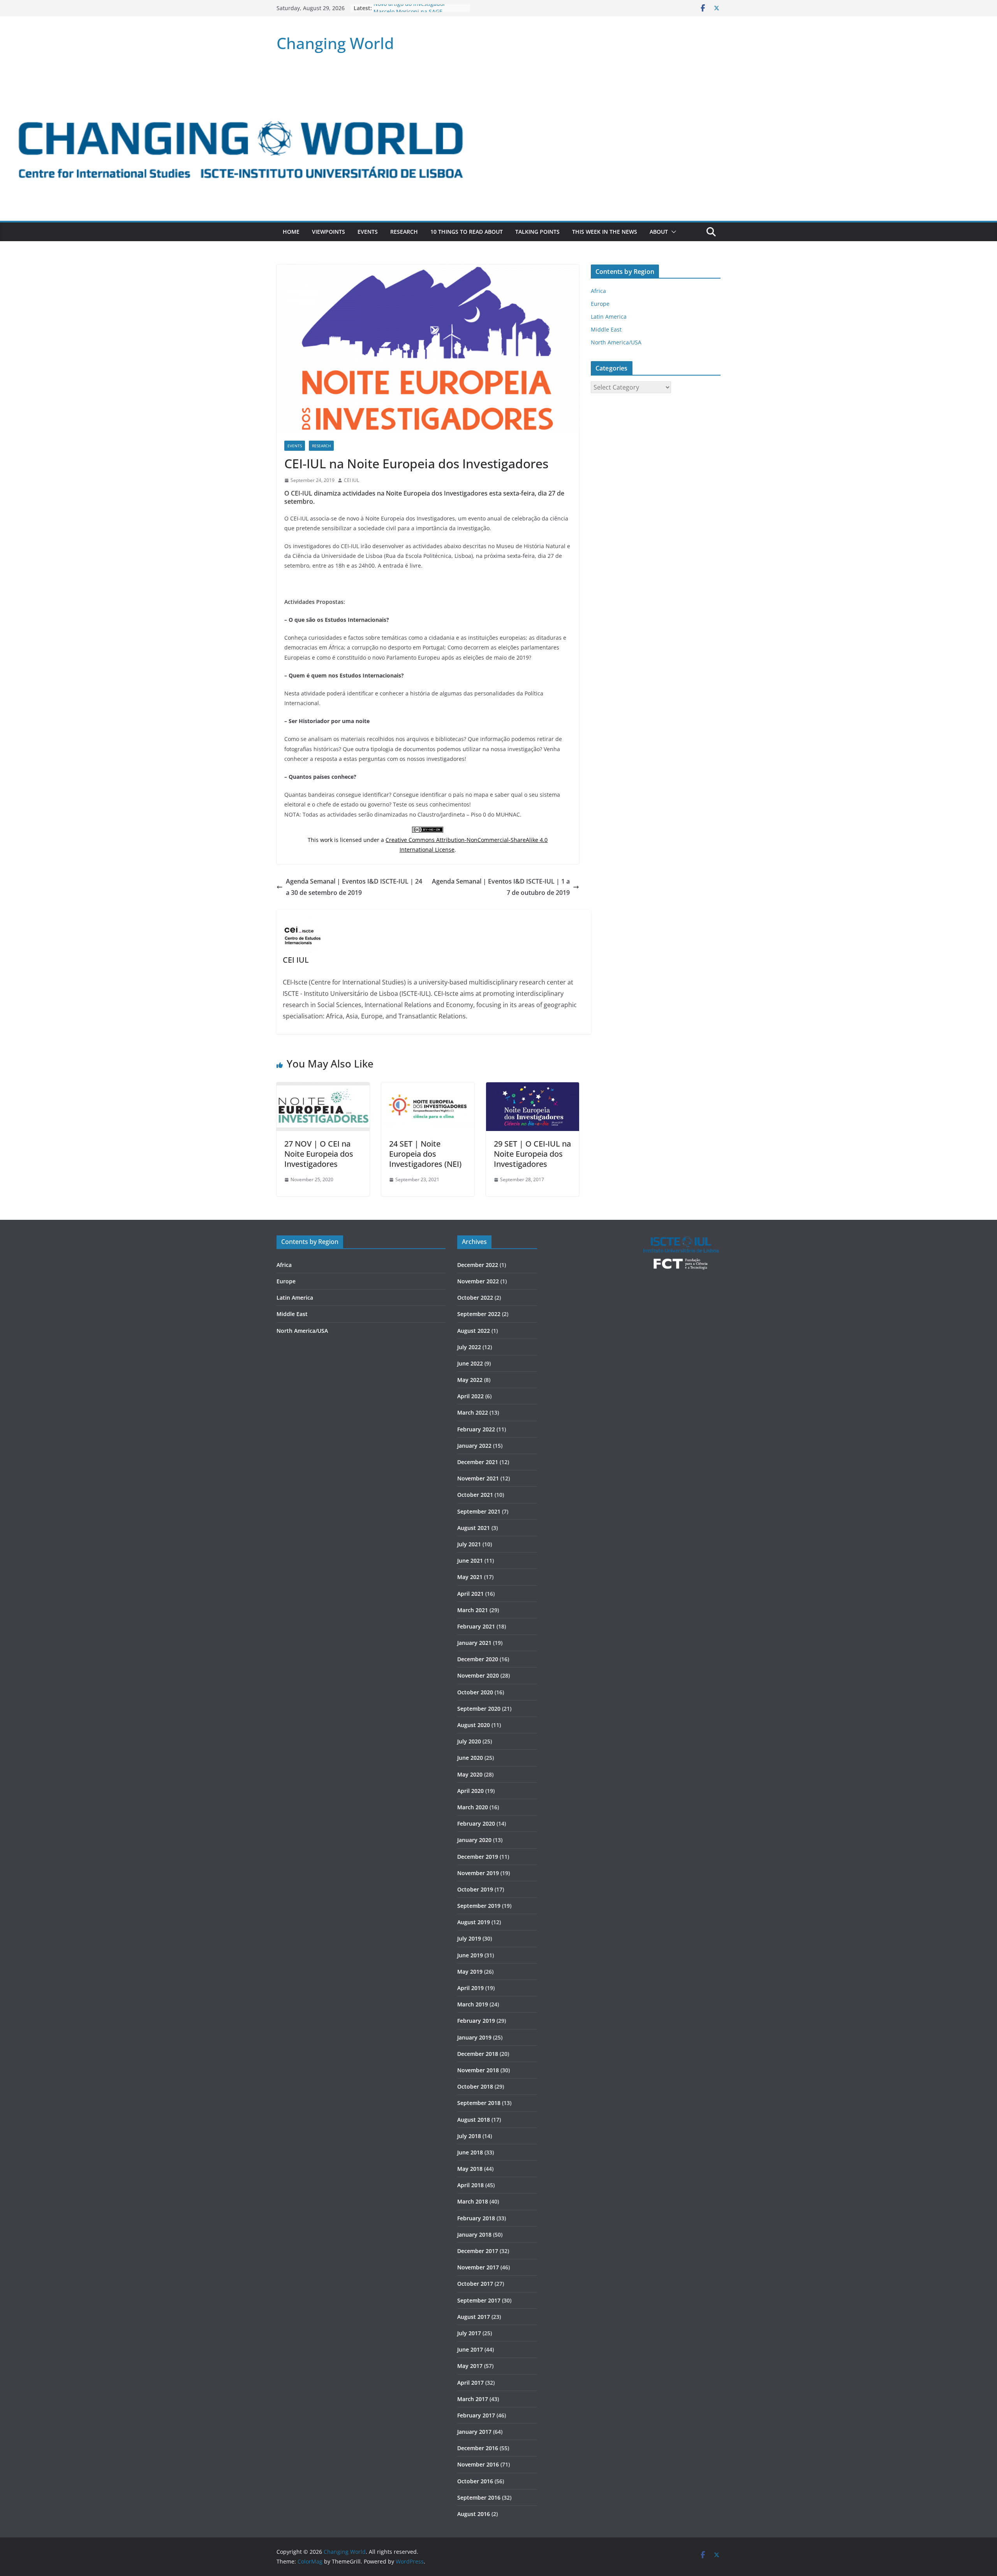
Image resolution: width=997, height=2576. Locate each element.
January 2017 (474, 2432)
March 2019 (473, 2004)
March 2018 (473, 2201)
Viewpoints (329, 232)
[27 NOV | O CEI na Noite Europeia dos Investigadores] (323, 1088)
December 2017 (478, 2251)
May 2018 (470, 2169)
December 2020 (478, 1659)
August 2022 (474, 1331)
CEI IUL (351, 480)
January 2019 (474, 2037)
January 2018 (474, 2235)
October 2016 (475, 2481)
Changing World (335, 43)
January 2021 (474, 1643)
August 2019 (474, 1922)
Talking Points (537, 232)
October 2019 (475, 1889)
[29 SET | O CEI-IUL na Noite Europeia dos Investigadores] (533, 1088)
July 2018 (469, 2136)
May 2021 (470, 1577)
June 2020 (470, 1758)
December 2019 (478, 1857)
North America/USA (616, 342)
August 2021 (474, 1528)
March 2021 (473, 1610)
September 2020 (479, 1709)
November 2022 (478, 1281)
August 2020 (474, 1725)
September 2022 (479, 1314)
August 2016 (474, 2514)
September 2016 (479, 2497)
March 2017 (473, 2399)
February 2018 (476, 2218)
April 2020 (470, 1791)
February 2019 (476, 2021)
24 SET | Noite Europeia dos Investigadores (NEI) (425, 1154)
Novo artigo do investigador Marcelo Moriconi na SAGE (410, 12)
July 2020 (469, 1741)
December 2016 (478, 2448)
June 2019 (470, 1955)
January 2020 (474, 1840)
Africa (598, 291)
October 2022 (475, 1298)
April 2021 (470, 1594)
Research (404, 232)
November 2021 (478, 1478)
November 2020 (478, 1675)
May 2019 (470, 1972)
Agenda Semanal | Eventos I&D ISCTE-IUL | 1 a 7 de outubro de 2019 (501, 887)
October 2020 (475, 1692)
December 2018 (478, 2054)
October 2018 (475, 2086)
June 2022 (470, 1363)
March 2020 (473, 1807)
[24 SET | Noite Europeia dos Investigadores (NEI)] (428, 1088)
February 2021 (476, 1626)
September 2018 (479, 2103)
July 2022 (469, 1347)
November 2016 (478, 2464)
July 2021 (469, 1544)
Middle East (606, 329)
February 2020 (476, 1823)
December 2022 (478, 1265)
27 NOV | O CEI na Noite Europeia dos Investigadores (319, 1154)
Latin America (609, 317)
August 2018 (474, 2120)
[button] (672, 232)
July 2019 (469, 1938)
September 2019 (479, 1906)
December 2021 (478, 1462)
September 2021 (479, 1511)
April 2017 (470, 2383)
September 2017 (479, 2300)
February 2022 (476, 1429)
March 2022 (473, 1412)
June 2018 (470, 2152)
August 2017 (474, 2317)
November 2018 (478, 2070)
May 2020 (470, 1774)
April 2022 (470, 1396)
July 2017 (469, 2333)
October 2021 (475, 1495)
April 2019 (470, 1988)
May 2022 (470, 1380)
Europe (600, 304)
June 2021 (470, 1561)
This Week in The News (605, 232)
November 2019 (478, 1873)
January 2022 (474, 1446)
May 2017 (470, 2366)
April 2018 (470, 2185)
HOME (291, 232)
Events (368, 232)
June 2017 (470, 2349)
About (659, 232)
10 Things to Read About (467, 232)
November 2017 (478, 2267)
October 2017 (475, 2284)
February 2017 (476, 2415)
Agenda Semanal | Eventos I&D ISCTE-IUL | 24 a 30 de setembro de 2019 (354, 887)
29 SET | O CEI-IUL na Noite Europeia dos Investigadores (532, 1154)
